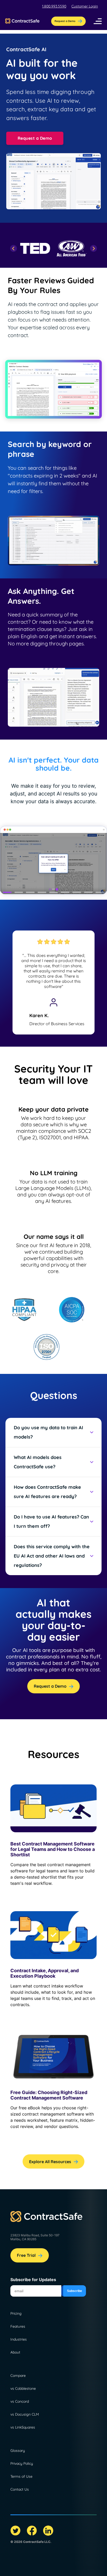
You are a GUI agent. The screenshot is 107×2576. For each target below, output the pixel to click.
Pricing (16, 2313)
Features (18, 2326)
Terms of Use (21, 2476)
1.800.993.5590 (54, 6)
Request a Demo (35, 138)
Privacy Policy (22, 2463)
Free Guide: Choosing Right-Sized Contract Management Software (49, 2095)
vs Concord (20, 2401)
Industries (19, 2339)
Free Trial (26, 2255)
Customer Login (85, 6)
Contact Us (20, 2489)
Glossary (18, 2451)
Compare (18, 2376)
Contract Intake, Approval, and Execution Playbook (45, 1973)
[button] (98, 21)
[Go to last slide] (14, 248)
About (15, 2352)
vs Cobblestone (23, 2388)
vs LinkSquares (23, 2427)
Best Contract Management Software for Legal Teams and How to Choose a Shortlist (53, 1849)
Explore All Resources (50, 2162)
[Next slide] (94, 248)
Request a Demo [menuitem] (65, 21)
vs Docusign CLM (25, 2414)
